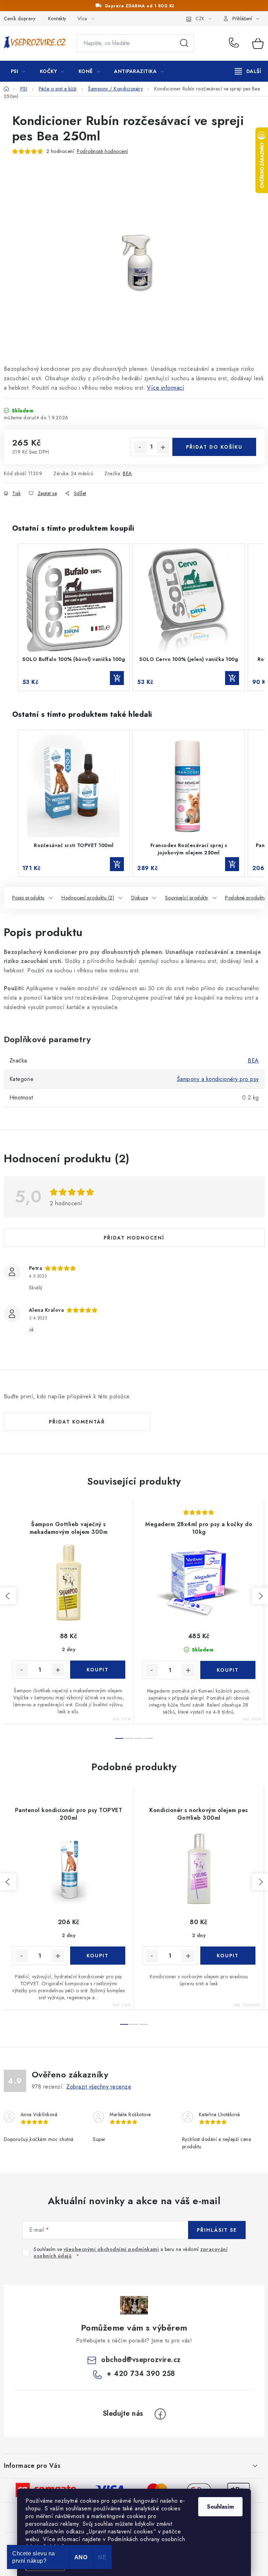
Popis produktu (28, 898)
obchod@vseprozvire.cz (141, 2360)
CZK (200, 19)
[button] (11, 617)
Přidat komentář (77, 1422)
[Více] (248, 71)
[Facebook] (160, 2414)
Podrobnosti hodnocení (102, 151)
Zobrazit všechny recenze (99, 2087)
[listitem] (74, 617)
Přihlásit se (217, 2230)
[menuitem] (18, 71)
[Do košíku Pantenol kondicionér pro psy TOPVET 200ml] (98, 1956)
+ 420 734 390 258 (236, 43)
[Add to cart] (117, 678)
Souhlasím (220, 2507)
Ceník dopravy (20, 19)
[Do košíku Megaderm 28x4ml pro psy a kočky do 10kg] (228, 1670)
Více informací (166, 388)
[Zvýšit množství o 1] (163, 447)
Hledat (184, 43)
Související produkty (187, 898)
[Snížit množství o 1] (140, 447)
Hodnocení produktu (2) (88, 898)
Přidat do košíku (214, 447)
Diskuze (140, 898)
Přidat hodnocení (134, 1238)
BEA (127, 473)
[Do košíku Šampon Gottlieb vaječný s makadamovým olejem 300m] (98, 1670)
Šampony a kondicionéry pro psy (218, 1079)
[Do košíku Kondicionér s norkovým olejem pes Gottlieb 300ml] (228, 1956)
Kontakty (57, 19)
